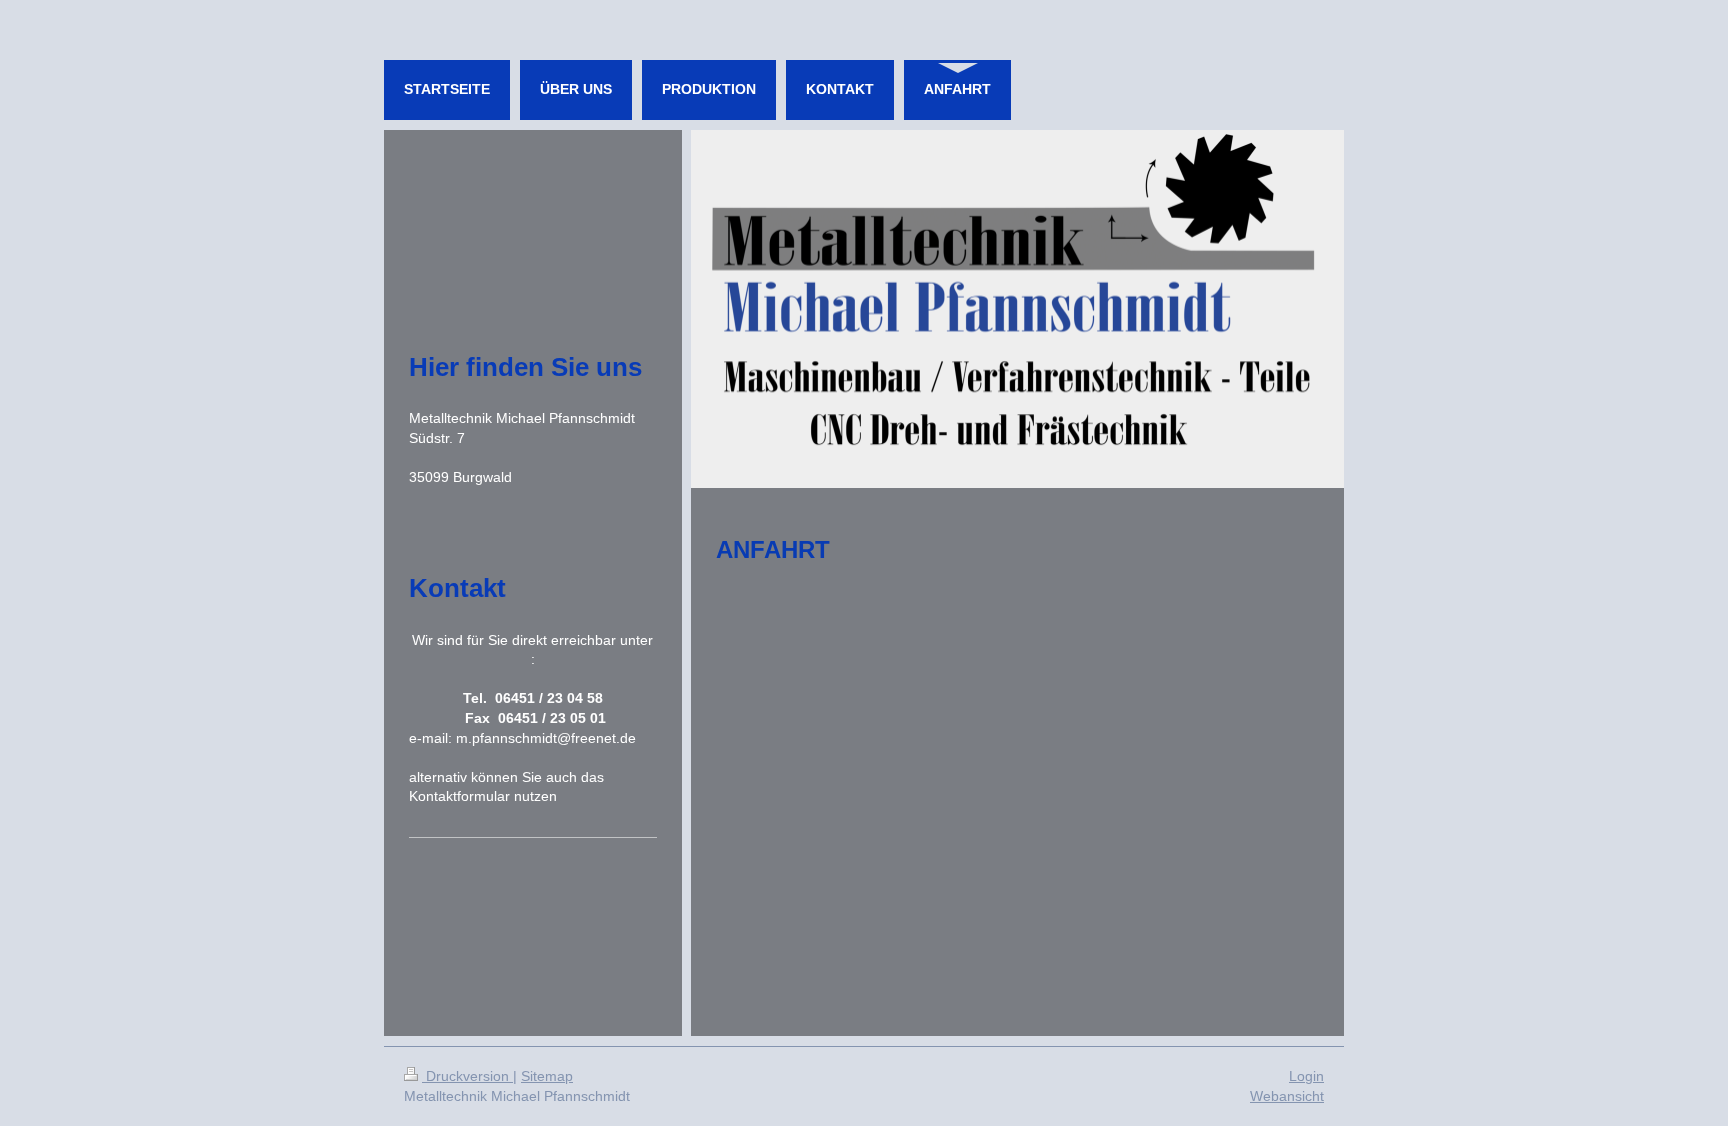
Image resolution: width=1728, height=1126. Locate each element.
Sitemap (547, 1076)
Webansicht (1287, 1096)
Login (1306, 1076)
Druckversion (467, 1076)
